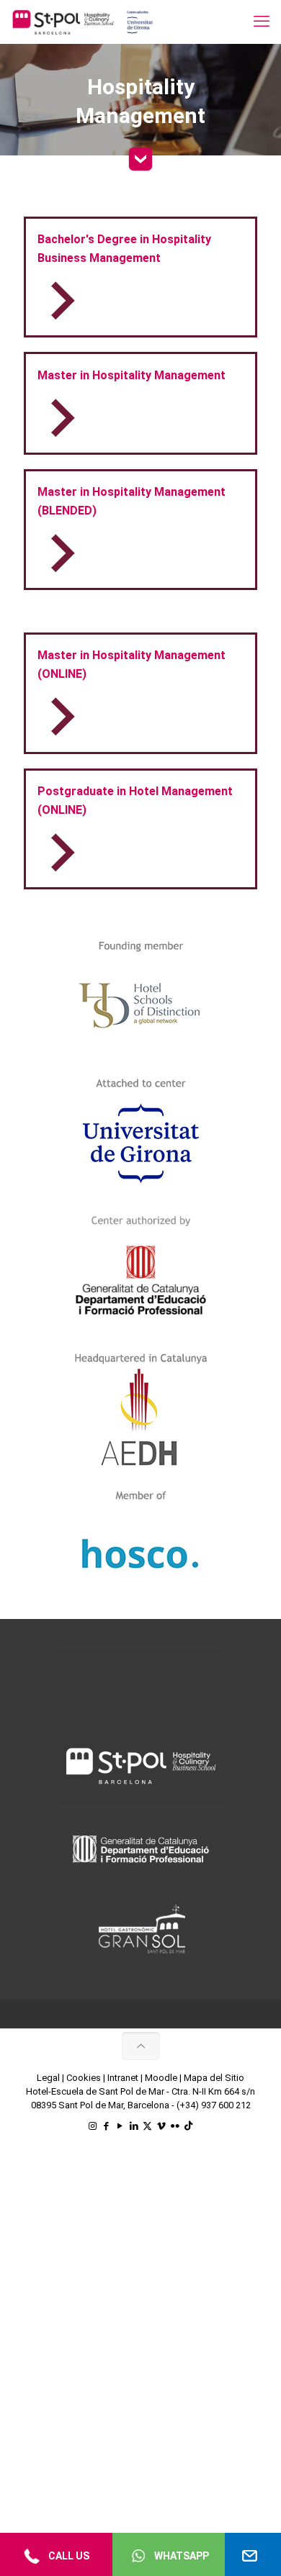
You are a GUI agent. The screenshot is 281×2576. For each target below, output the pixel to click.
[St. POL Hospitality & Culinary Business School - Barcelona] (83, 22)
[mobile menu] (262, 22)
